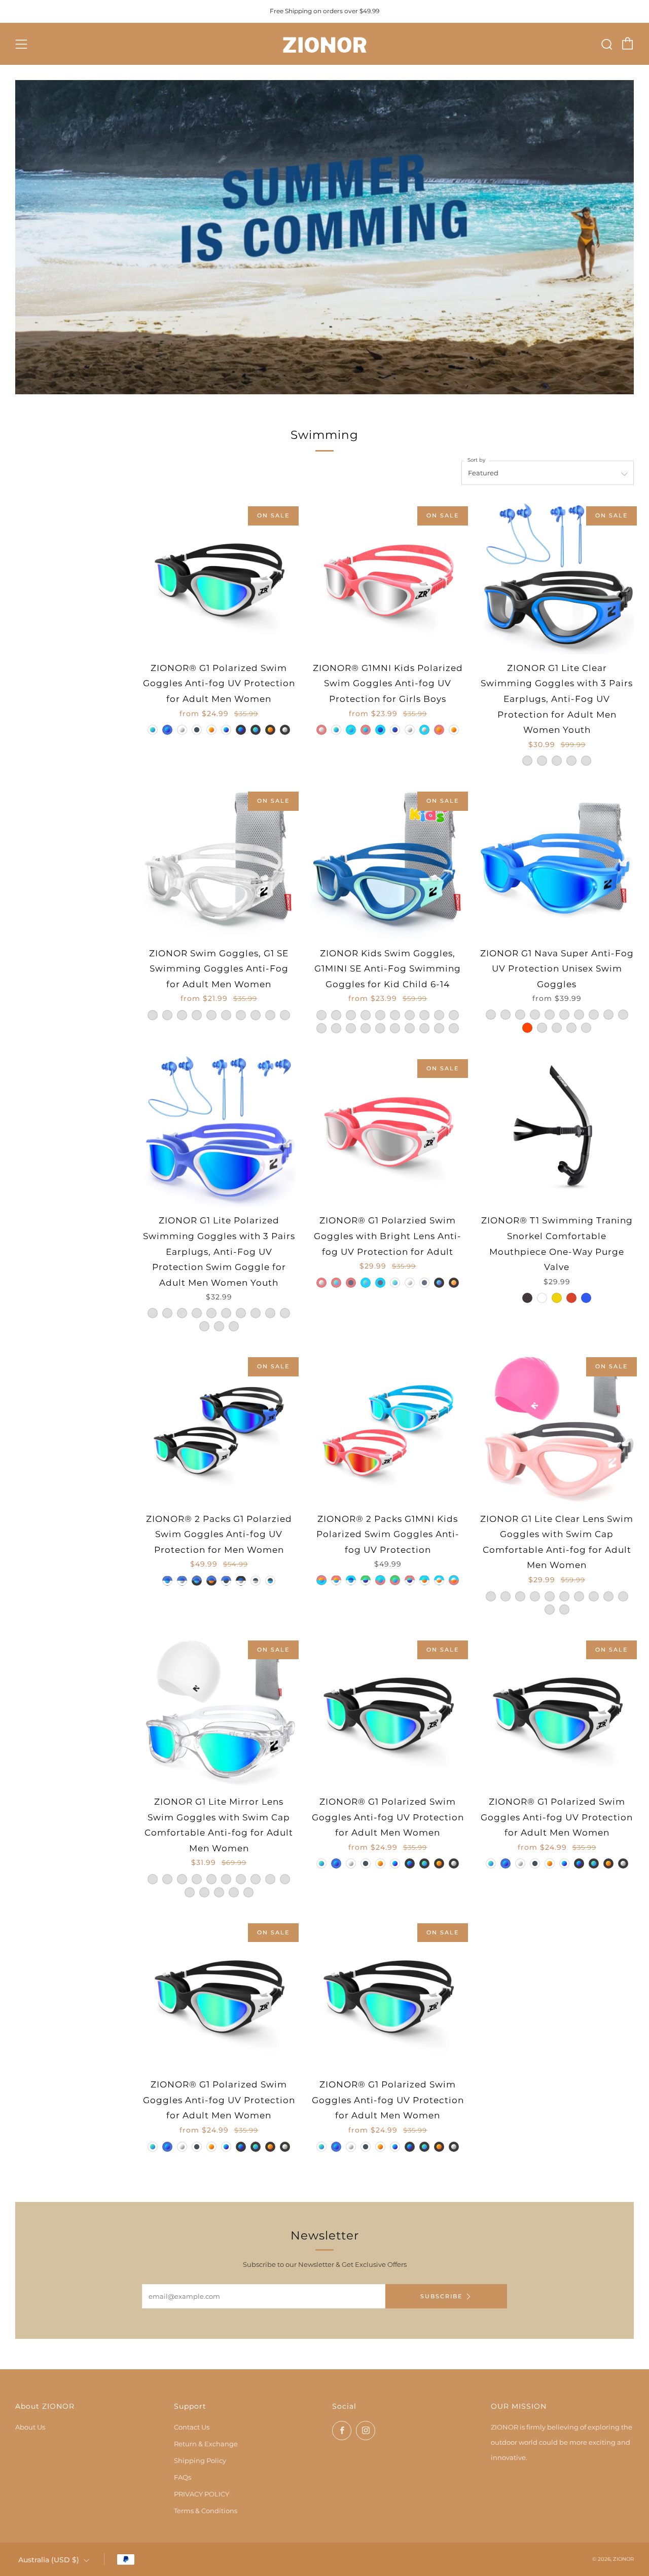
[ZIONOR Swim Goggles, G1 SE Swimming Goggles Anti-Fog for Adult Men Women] (219, 862)
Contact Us (192, 2427)
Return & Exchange (206, 2444)
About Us (30, 2427)
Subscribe (441, 2296)
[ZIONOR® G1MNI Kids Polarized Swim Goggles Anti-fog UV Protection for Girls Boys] (388, 577)
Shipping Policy (200, 2460)
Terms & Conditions (206, 2511)
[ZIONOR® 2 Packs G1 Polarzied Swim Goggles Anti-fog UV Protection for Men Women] (219, 1428)
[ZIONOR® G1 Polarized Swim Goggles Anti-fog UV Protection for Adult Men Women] (219, 577)
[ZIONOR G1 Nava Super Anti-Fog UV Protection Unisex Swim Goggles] (557, 862)
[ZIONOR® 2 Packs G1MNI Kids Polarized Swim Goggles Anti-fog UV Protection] (388, 1428)
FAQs (183, 2477)
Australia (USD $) (49, 2560)
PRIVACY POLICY (202, 2494)
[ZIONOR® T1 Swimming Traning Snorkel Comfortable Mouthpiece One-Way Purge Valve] (557, 1130)
